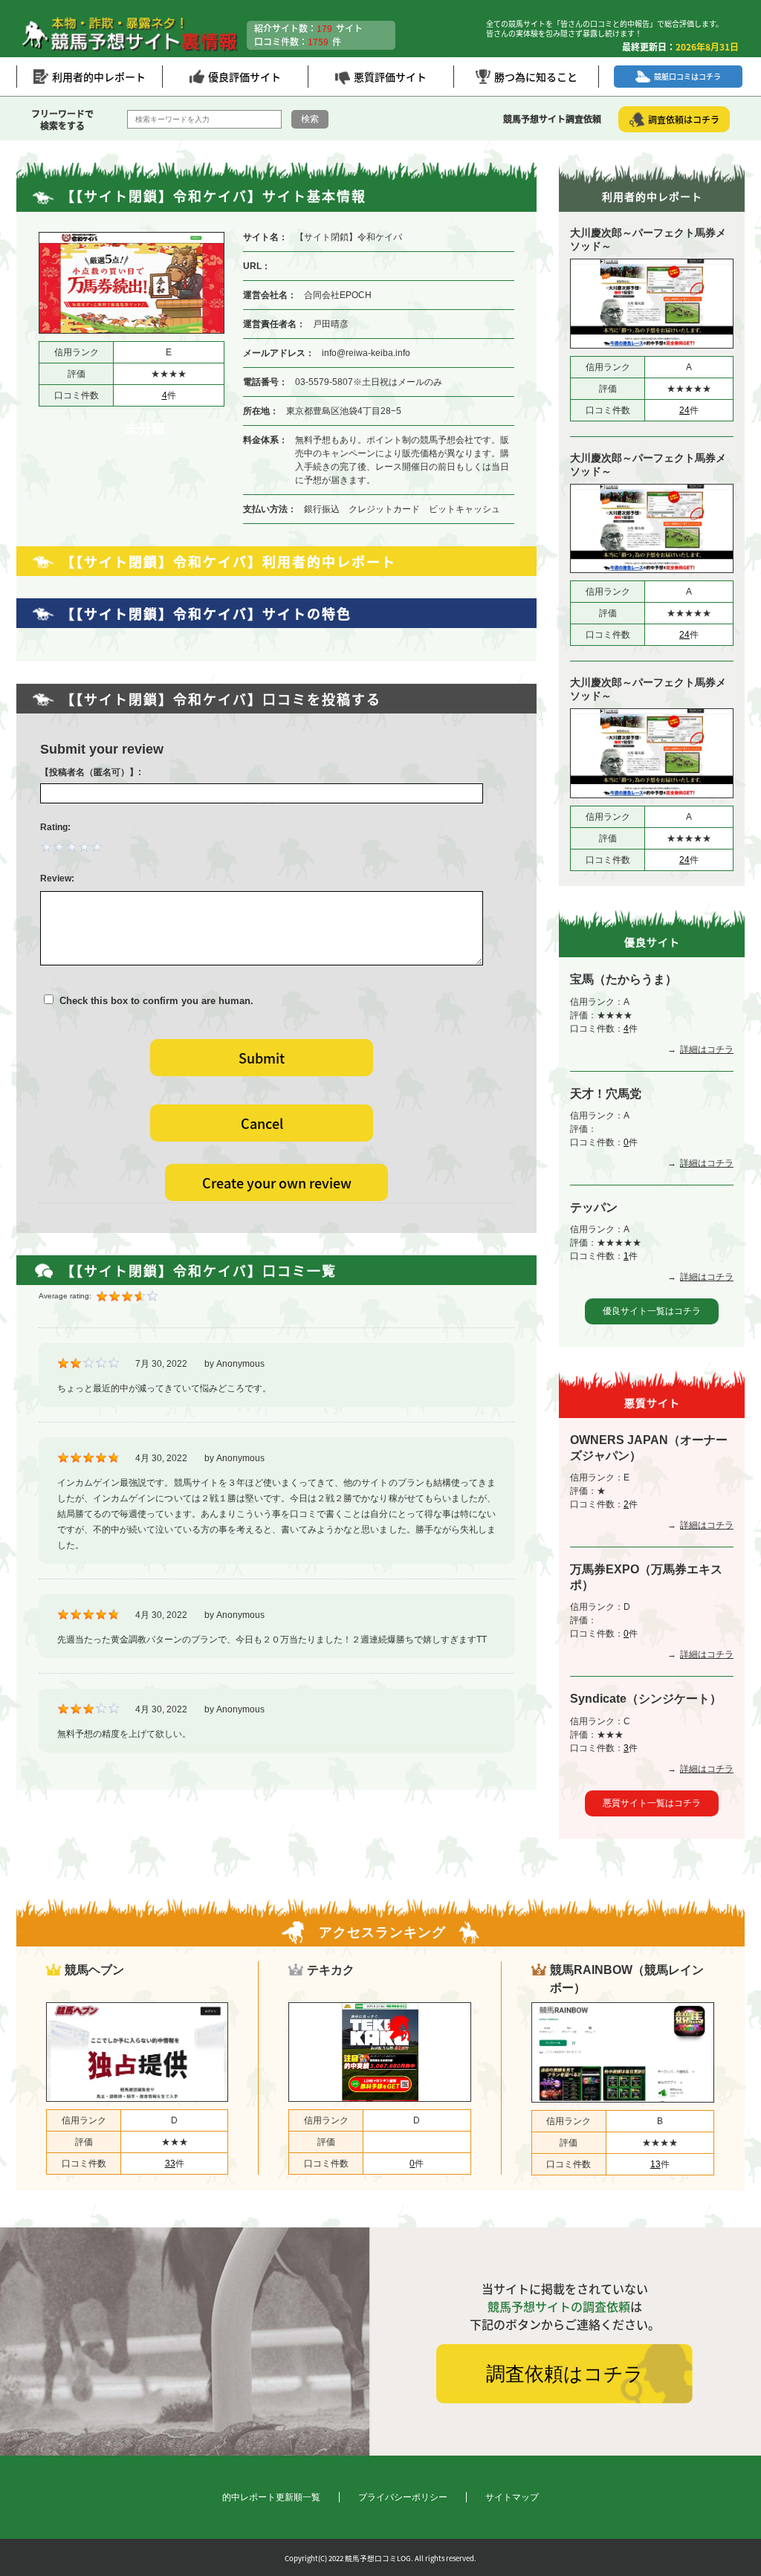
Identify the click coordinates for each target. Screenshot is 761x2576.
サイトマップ (512, 2497)
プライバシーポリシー (403, 2497)
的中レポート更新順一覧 (271, 2497)
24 (684, 410)
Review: (57, 878)
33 (170, 2164)
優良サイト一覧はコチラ (652, 1311)
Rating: (55, 827)
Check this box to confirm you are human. (153, 1001)
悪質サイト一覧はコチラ (652, 1803)
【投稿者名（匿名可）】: (91, 772)
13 (655, 2164)
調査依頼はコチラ (565, 2374)
